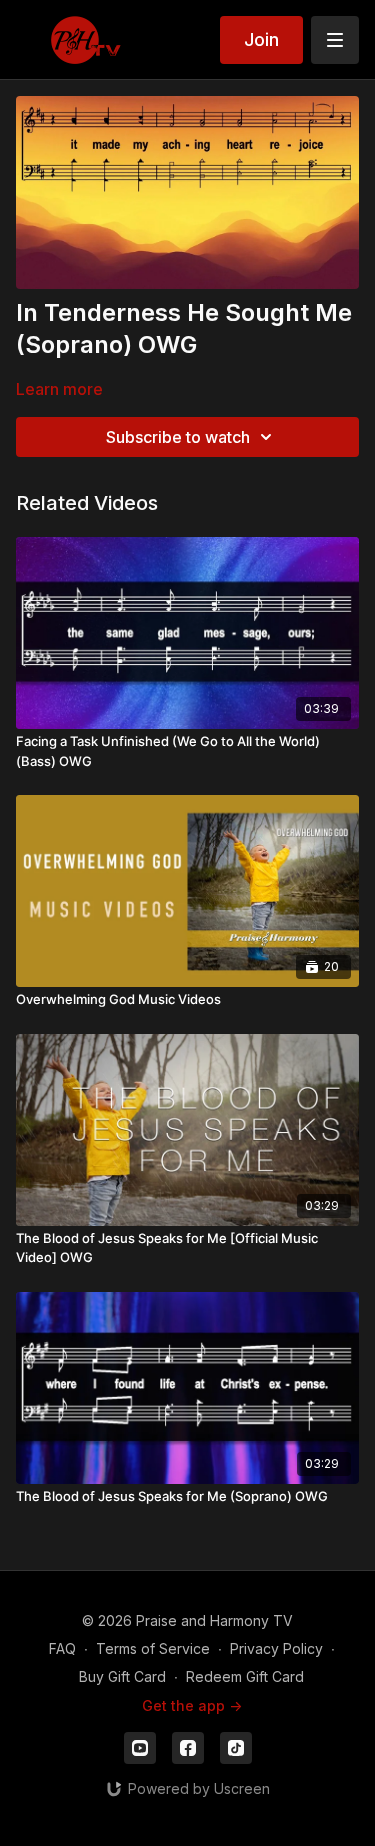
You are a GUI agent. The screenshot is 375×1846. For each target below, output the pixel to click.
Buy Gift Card (122, 1676)
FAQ (62, 1648)
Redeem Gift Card (245, 1676)
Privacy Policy (276, 1648)
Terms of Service (153, 1648)
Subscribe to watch (178, 437)
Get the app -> (192, 1705)
